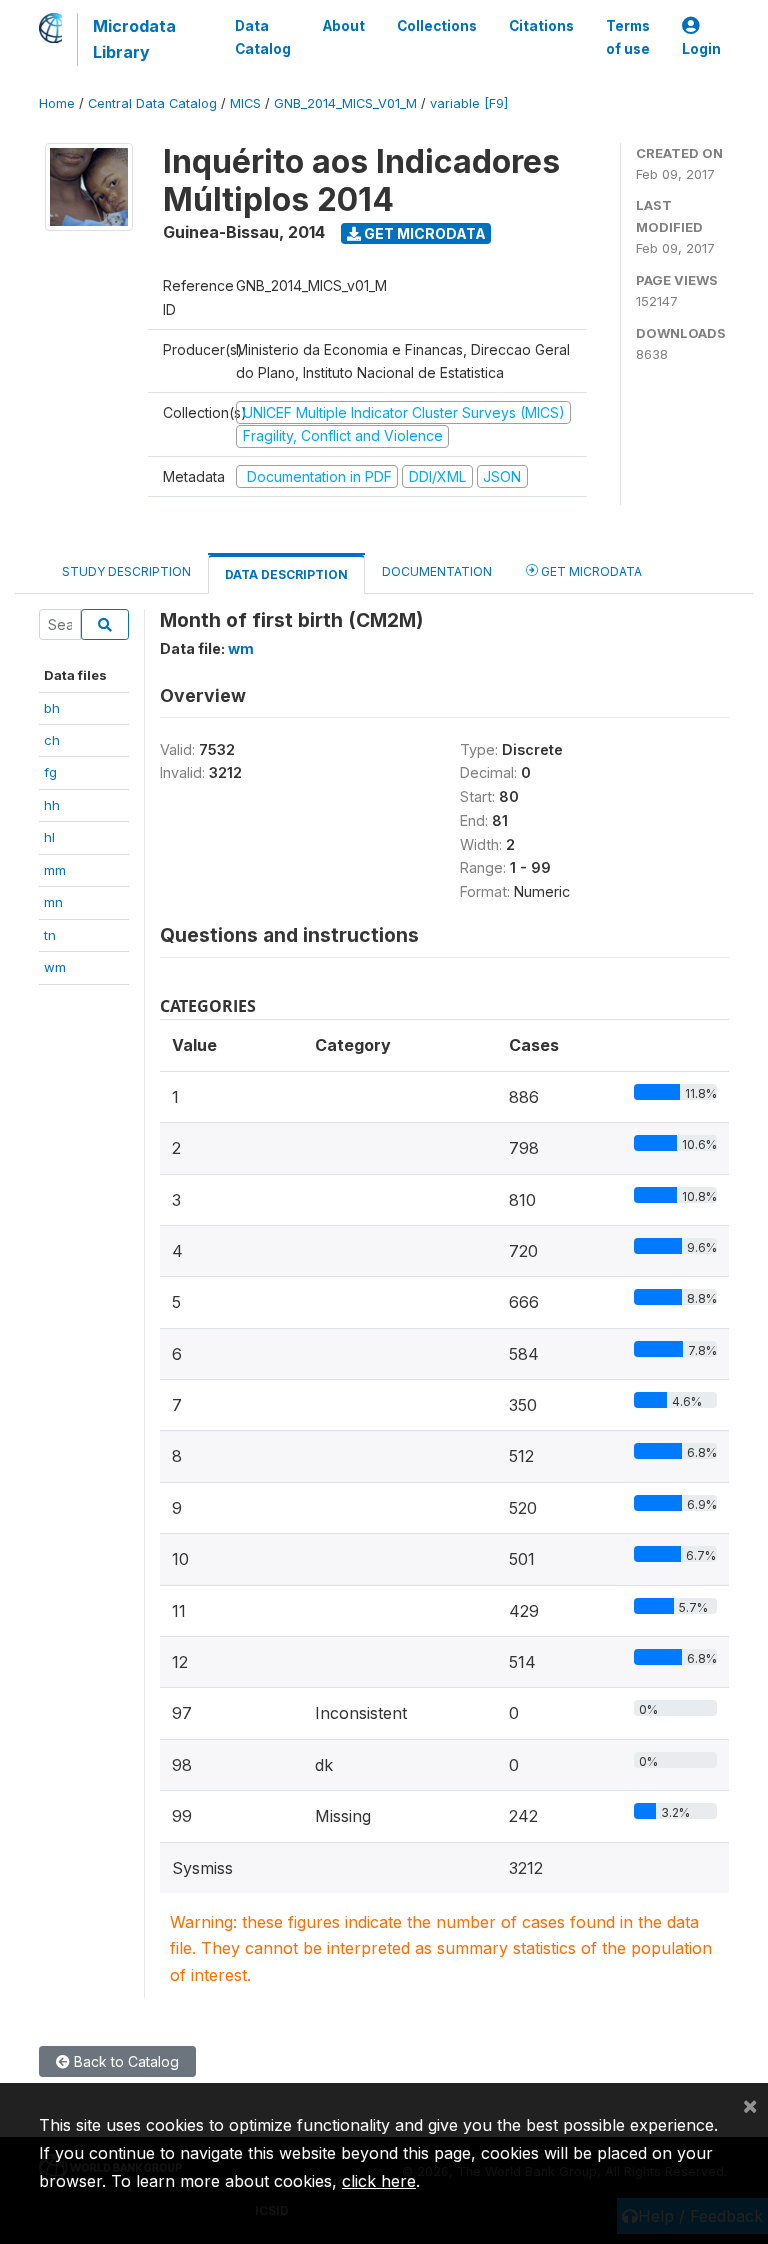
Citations (541, 26)
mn (53, 902)
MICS (245, 103)
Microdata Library (134, 39)
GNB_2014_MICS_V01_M (345, 103)
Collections (437, 26)
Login (701, 49)
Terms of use (628, 37)
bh (52, 708)
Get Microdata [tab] (590, 571)
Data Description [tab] (286, 574)
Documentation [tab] (437, 571)
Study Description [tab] (126, 571)
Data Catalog (263, 37)
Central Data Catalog (152, 103)
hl (49, 837)
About (344, 26)
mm (55, 870)
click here (379, 2181)
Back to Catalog (124, 2061)
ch (52, 740)
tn (50, 935)
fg (50, 772)
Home (57, 103)
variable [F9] (469, 103)
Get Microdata (423, 233)
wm (55, 967)
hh (52, 805)
